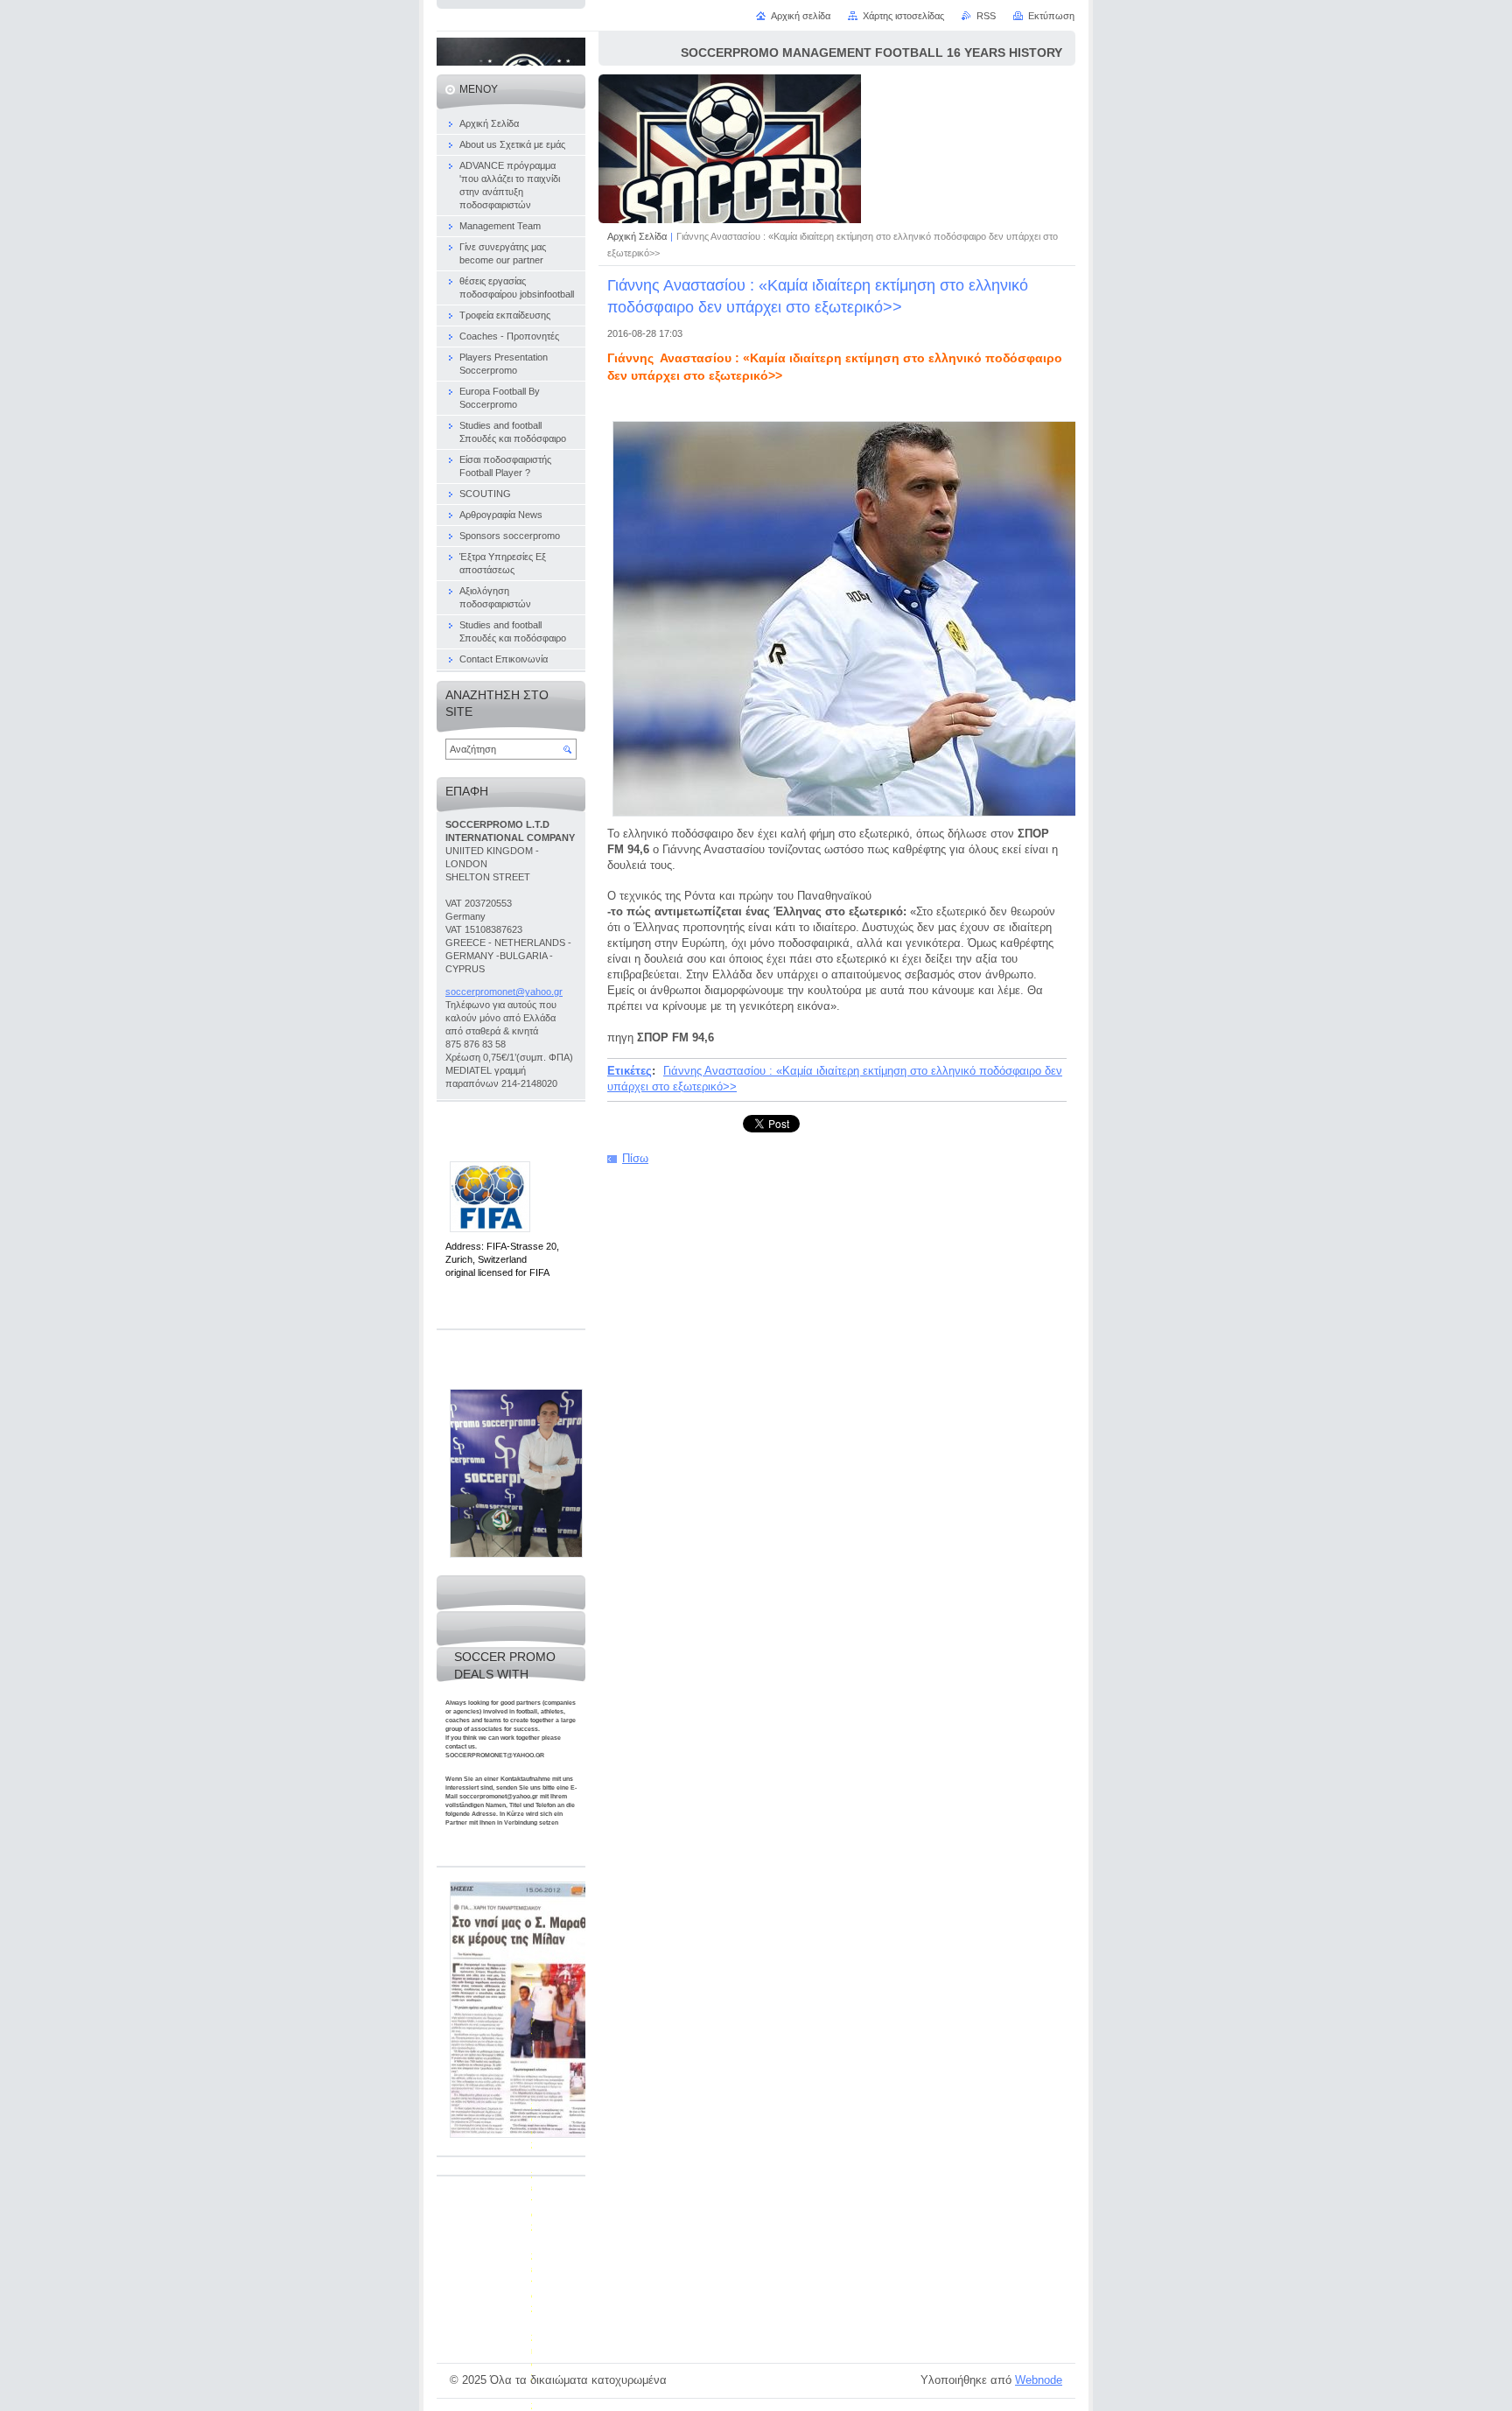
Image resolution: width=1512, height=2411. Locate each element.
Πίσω (635, 1158)
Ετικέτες (630, 1071)
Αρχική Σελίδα (637, 236)
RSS (986, 16)
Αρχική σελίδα (801, 16)
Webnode (1039, 2380)
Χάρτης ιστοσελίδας (903, 16)
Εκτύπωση (1051, 16)
